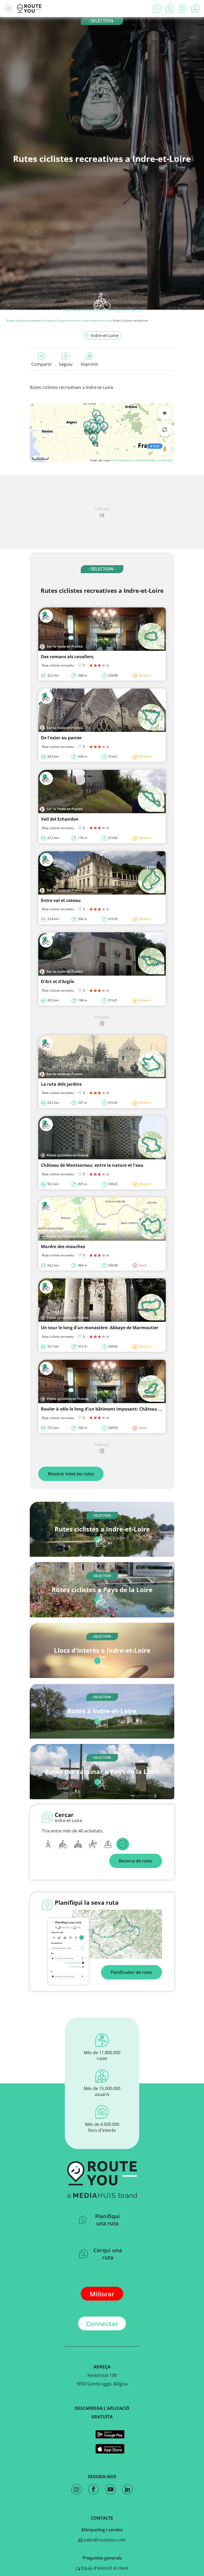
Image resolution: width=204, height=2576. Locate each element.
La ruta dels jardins (61, 1084)
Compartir (42, 364)
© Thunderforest (122, 460)
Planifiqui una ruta (107, 2220)
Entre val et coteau (61, 900)
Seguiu (66, 364)
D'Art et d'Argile (58, 981)
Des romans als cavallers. (68, 657)
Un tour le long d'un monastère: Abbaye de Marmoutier (100, 1328)
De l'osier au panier (61, 738)
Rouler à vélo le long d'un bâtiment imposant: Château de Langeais (112, 1409)
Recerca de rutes (136, 1861)
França (49, 320)
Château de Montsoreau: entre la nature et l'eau (92, 1165)
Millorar (102, 2294)
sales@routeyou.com (104, 2540)
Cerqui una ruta (108, 2254)
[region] (102, 433)
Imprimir (90, 364)
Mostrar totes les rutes (71, 1474)
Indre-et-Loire (78, 320)
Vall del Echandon (60, 819)
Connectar (102, 2324)
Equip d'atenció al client (104, 2568)
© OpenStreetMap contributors (153, 460)
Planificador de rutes (131, 1972)
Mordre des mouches (63, 1247)
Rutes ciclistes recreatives (24, 320)
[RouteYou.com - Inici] (29, 9)
